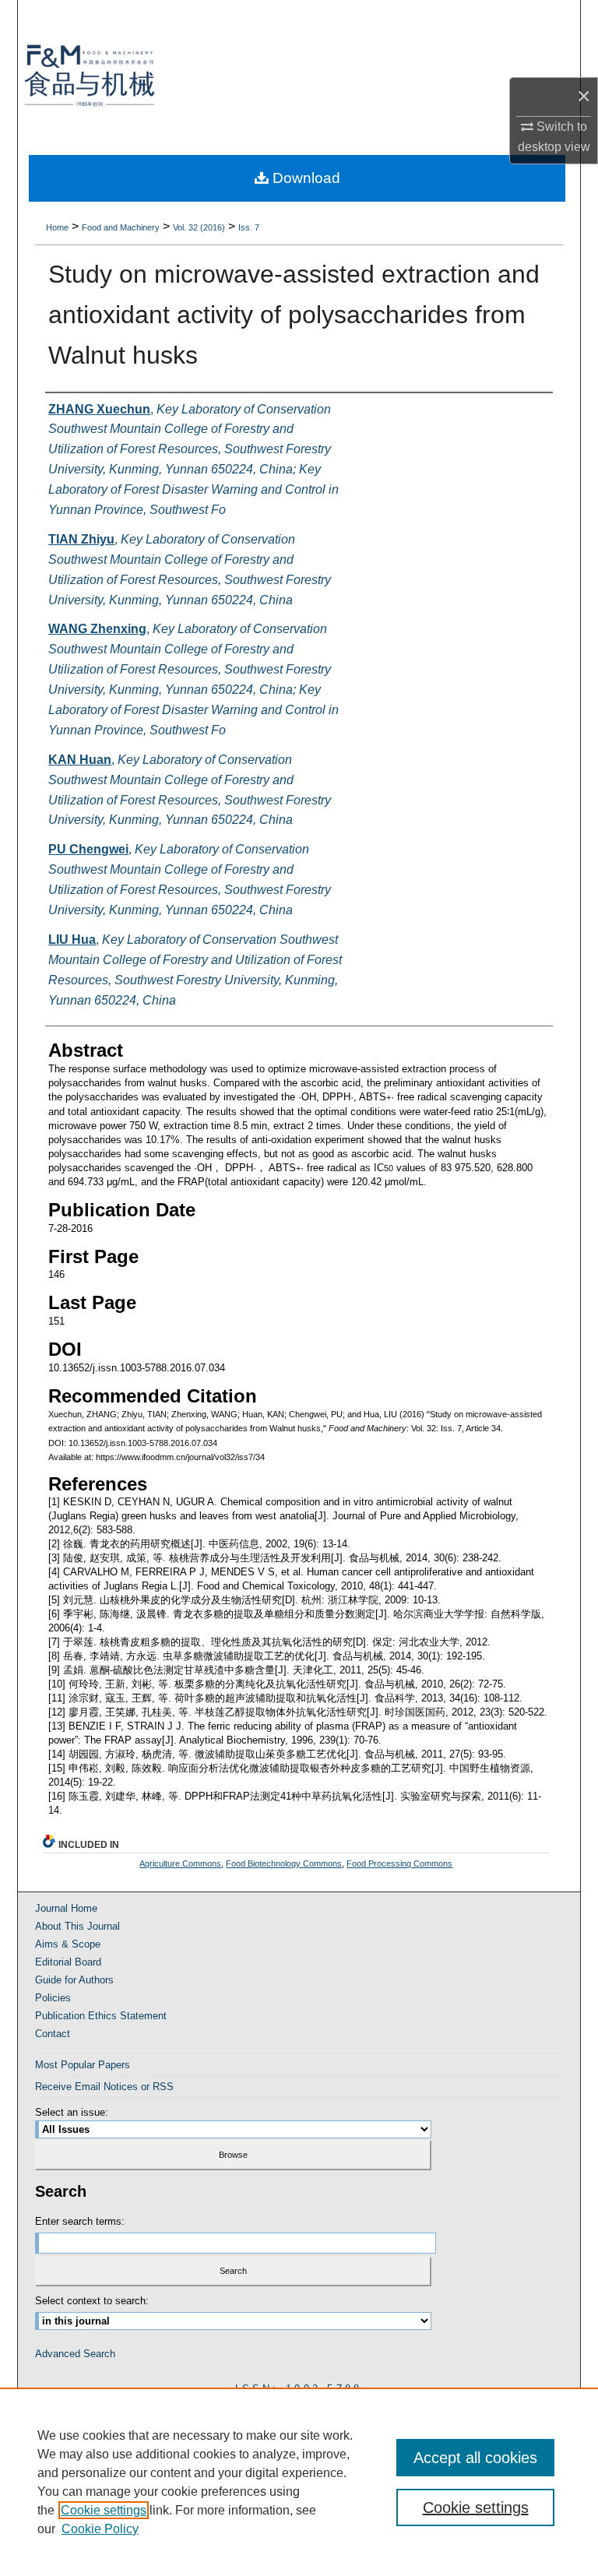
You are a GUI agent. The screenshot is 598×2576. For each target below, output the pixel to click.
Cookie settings (104, 2510)
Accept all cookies (475, 2458)
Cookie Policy (100, 2529)
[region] (299, 2482)
